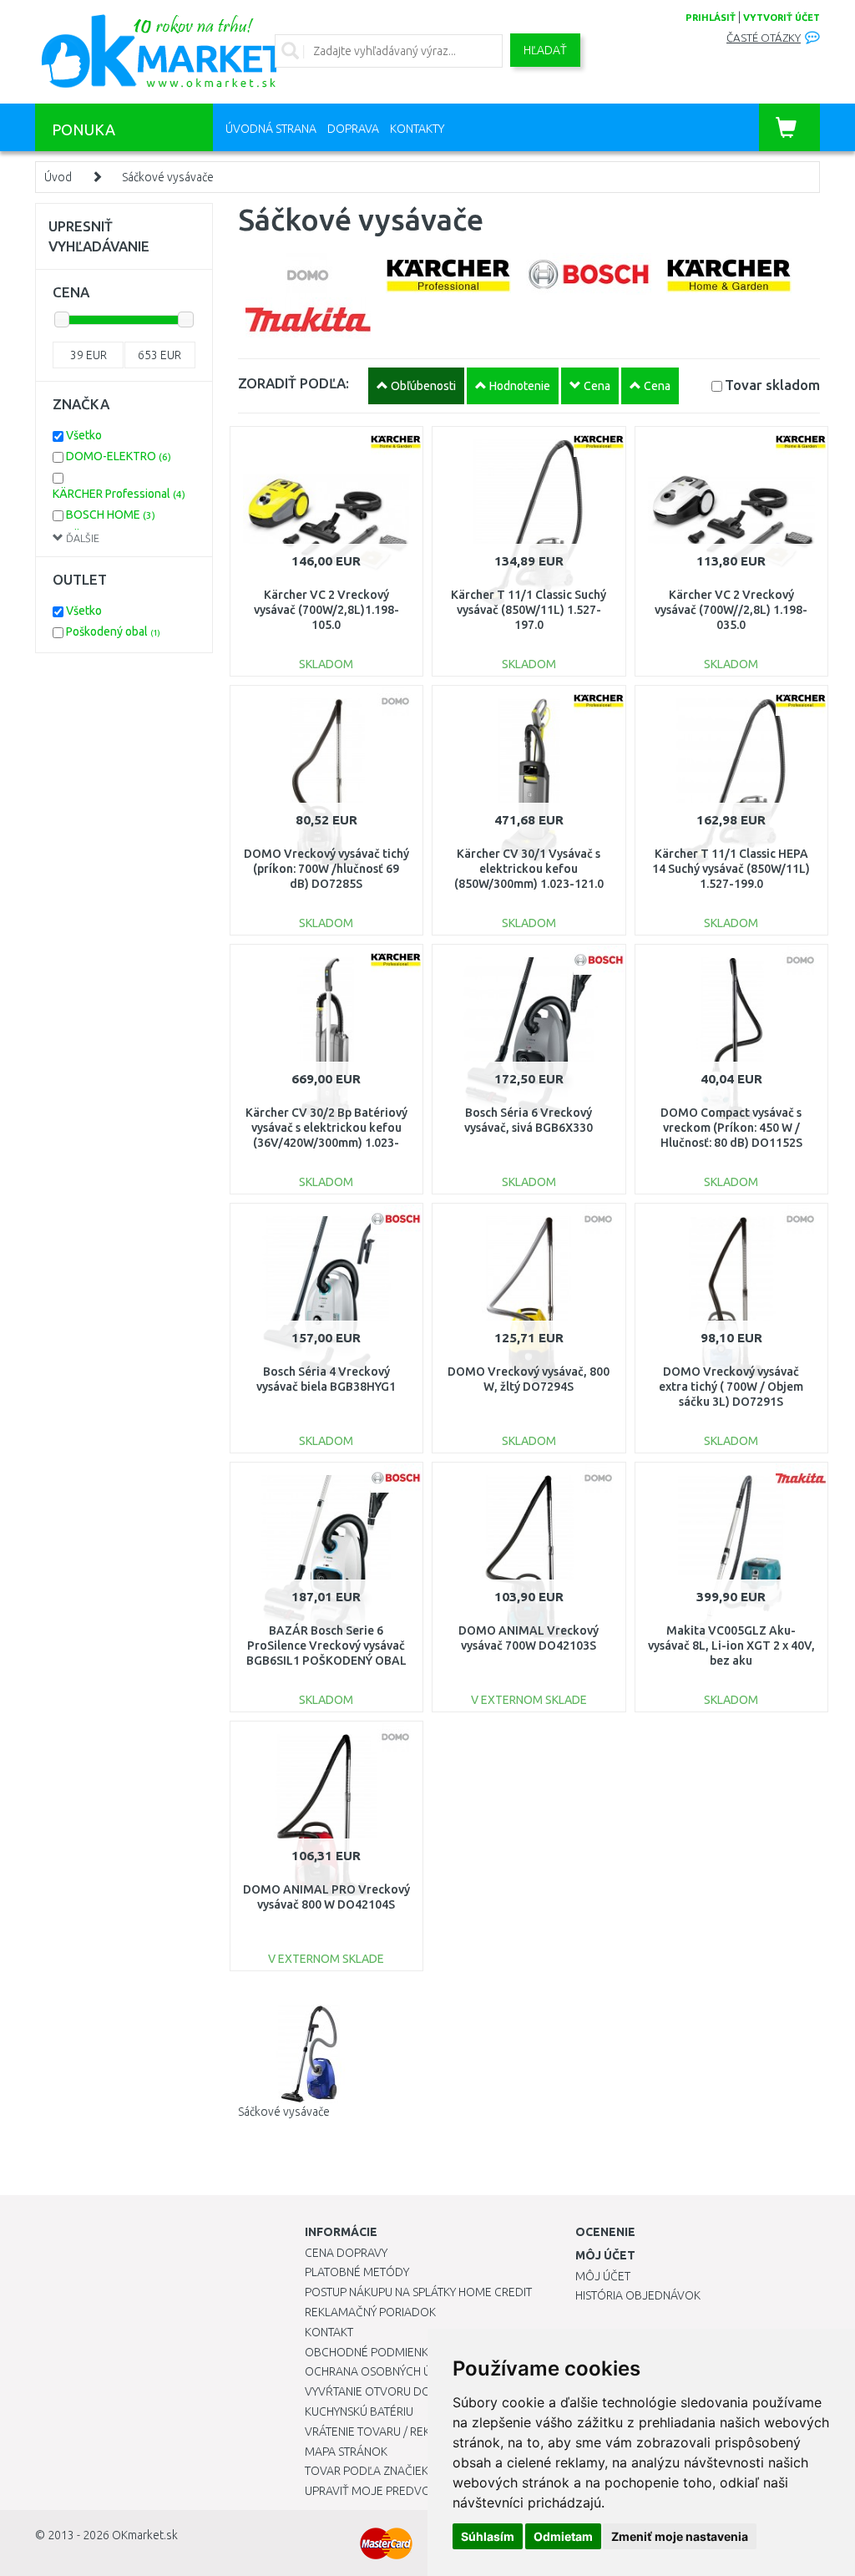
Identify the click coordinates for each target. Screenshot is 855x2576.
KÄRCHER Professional (119, 494)
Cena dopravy (346, 2253)
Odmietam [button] (563, 2536)
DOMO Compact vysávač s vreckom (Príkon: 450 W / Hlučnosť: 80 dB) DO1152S (731, 1128)
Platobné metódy (357, 2272)
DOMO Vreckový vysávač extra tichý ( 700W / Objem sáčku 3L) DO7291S (731, 1387)
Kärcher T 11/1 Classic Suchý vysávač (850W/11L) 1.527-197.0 (529, 610)
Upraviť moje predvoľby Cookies (402, 2491)
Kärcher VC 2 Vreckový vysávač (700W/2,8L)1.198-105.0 (326, 610)
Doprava (353, 129)
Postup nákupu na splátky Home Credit (418, 2292)
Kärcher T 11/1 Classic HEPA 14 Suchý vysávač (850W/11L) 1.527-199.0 (731, 869)
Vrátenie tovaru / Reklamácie (391, 2431)
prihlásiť (711, 18)
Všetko (84, 435)
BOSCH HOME (111, 515)
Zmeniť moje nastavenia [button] (680, 2536)
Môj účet (603, 2276)
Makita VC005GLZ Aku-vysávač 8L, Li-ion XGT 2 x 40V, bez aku (731, 1645)
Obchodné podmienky (369, 2352)
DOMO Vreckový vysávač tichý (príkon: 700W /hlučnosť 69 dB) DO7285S (326, 869)
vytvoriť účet (782, 18)
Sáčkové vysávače (168, 177)
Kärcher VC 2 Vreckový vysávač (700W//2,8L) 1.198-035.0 (731, 610)
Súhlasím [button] (488, 2536)
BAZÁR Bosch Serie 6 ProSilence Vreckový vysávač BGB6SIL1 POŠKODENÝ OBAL (326, 1645)
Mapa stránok (346, 2452)
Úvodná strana (271, 129)
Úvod (58, 177)
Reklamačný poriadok (370, 2312)
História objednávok (638, 2295)
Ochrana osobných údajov (387, 2371)
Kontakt (329, 2332)
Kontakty (417, 129)
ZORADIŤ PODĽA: (293, 383)
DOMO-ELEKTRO (119, 456)
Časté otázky (764, 38)
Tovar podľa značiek (367, 2471)
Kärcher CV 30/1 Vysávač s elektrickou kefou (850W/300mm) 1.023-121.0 (529, 869)
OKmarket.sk (145, 2535)
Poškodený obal (113, 631)
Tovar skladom (772, 385)
